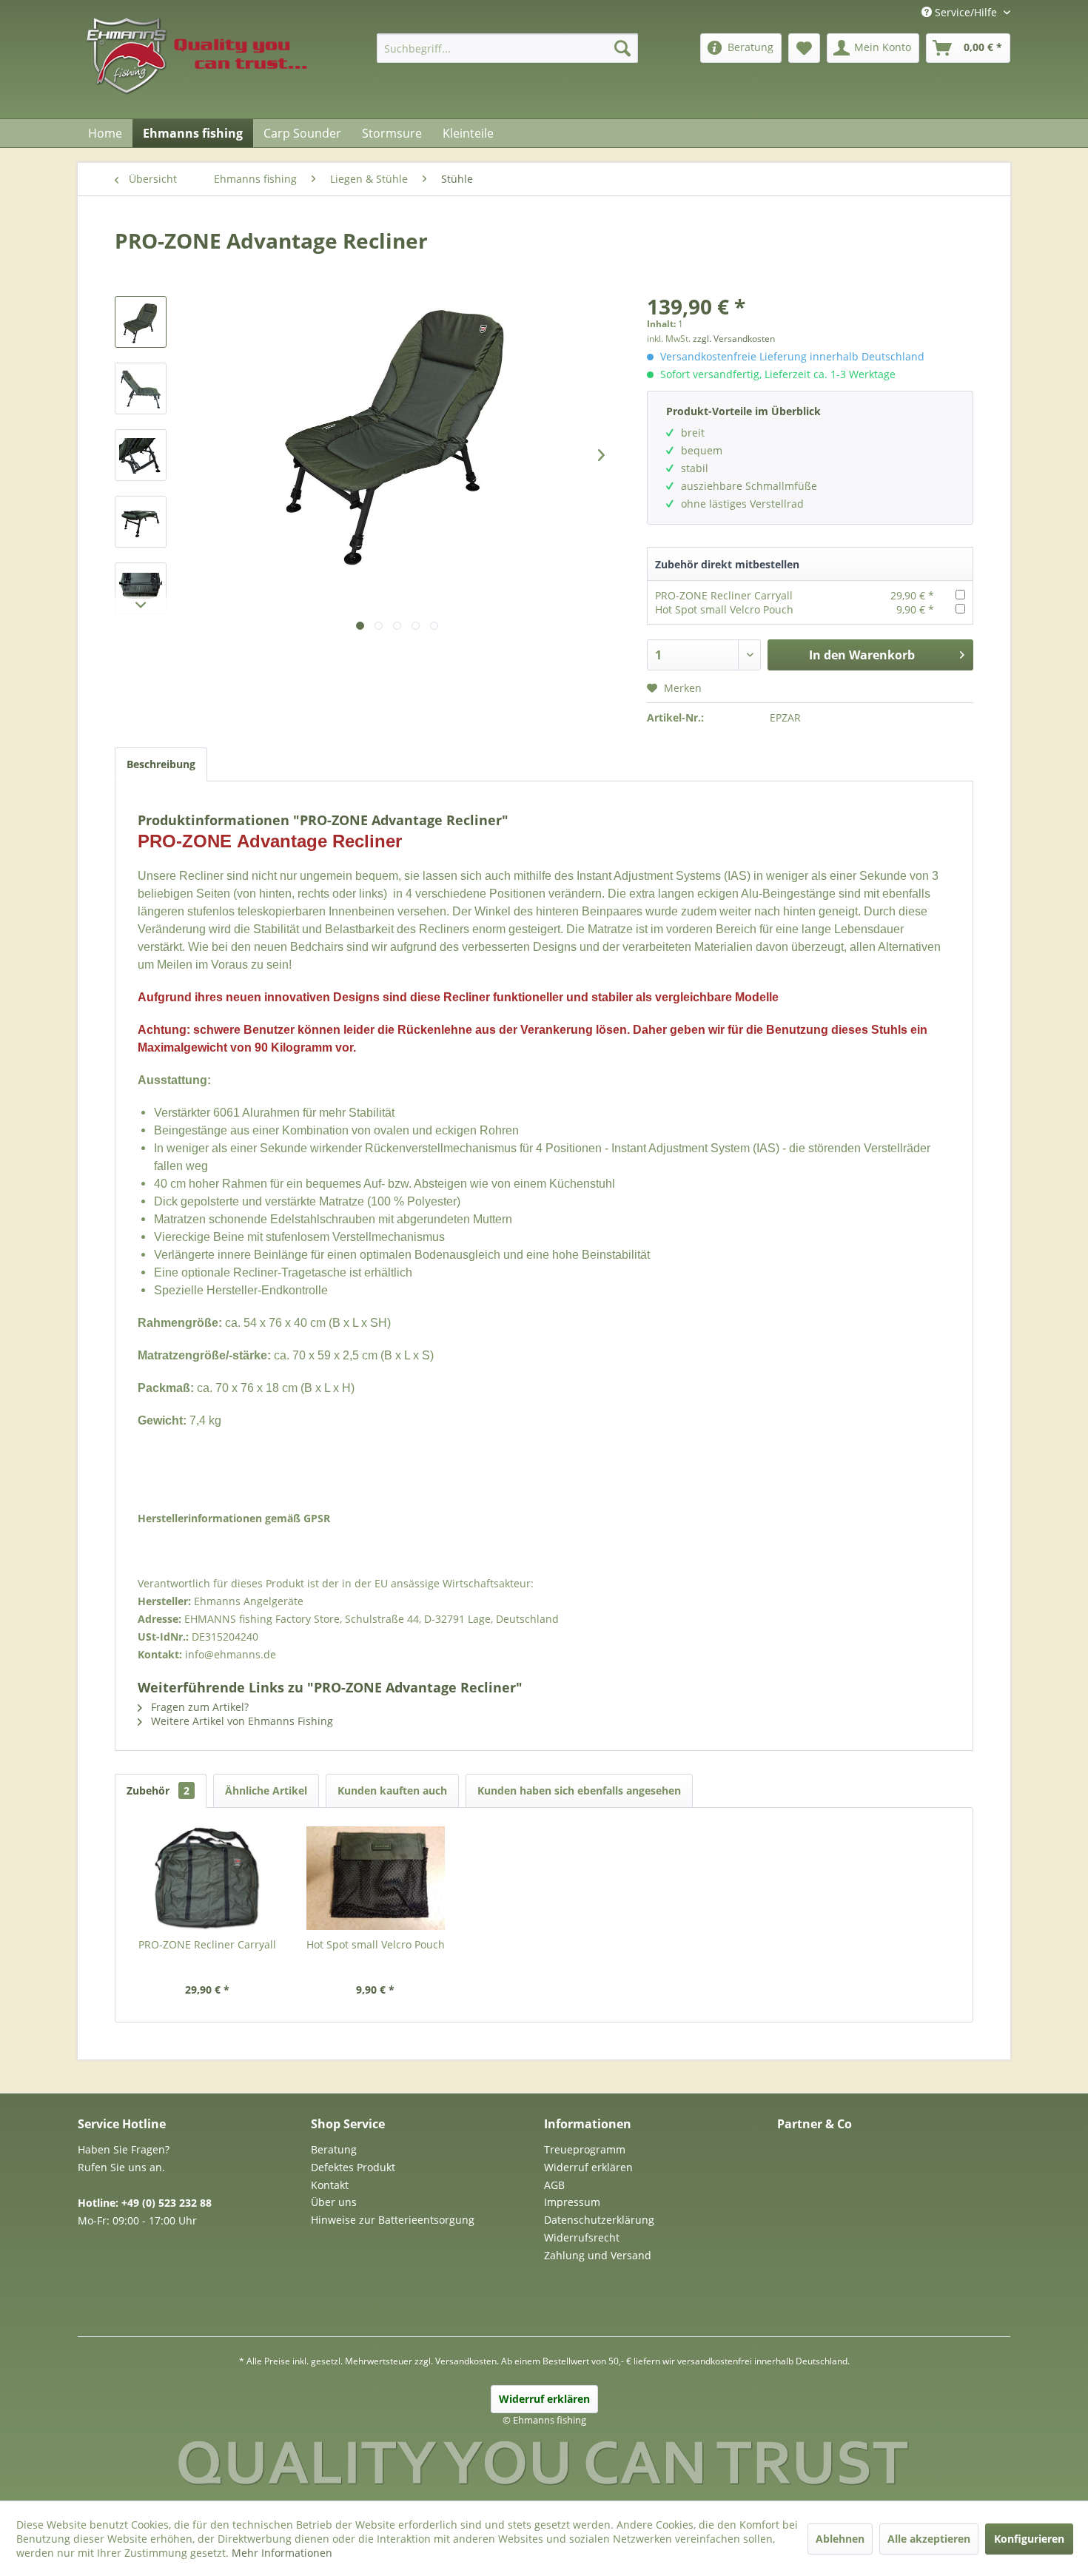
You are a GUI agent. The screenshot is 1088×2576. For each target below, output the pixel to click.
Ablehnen (840, 2539)
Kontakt (330, 2185)
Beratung (334, 2149)
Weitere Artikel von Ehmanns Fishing (241, 1721)
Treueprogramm (585, 2149)
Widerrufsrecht (582, 2237)
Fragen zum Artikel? (198, 1707)
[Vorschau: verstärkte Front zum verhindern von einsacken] (141, 588)
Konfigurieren (1029, 2539)
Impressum (572, 2202)
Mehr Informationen (282, 2553)
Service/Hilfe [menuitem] (966, 12)
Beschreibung (161, 764)
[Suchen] (622, 48)
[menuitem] (507, 48)
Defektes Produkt (353, 2167)
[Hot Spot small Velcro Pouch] (376, 1878)
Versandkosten (466, 2361)
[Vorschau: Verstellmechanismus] (141, 455)
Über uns (334, 2202)
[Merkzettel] (804, 48)
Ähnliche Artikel (266, 1790)
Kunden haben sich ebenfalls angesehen (579, 1790)
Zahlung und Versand (598, 2255)
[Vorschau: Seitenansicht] (141, 389)
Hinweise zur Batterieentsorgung (393, 2220)
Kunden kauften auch (392, 1790)
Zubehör (158, 1790)
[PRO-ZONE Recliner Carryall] (207, 1878)
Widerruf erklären (588, 2167)
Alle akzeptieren (929, 2539)
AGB (554, 2185)
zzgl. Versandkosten (734, 339)
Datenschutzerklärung (599, 2220)
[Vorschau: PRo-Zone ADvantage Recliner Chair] (141, 322)
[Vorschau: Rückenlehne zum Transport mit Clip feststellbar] (141, 522)
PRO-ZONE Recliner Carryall (724, 595)
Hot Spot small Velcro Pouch (724, 609)
